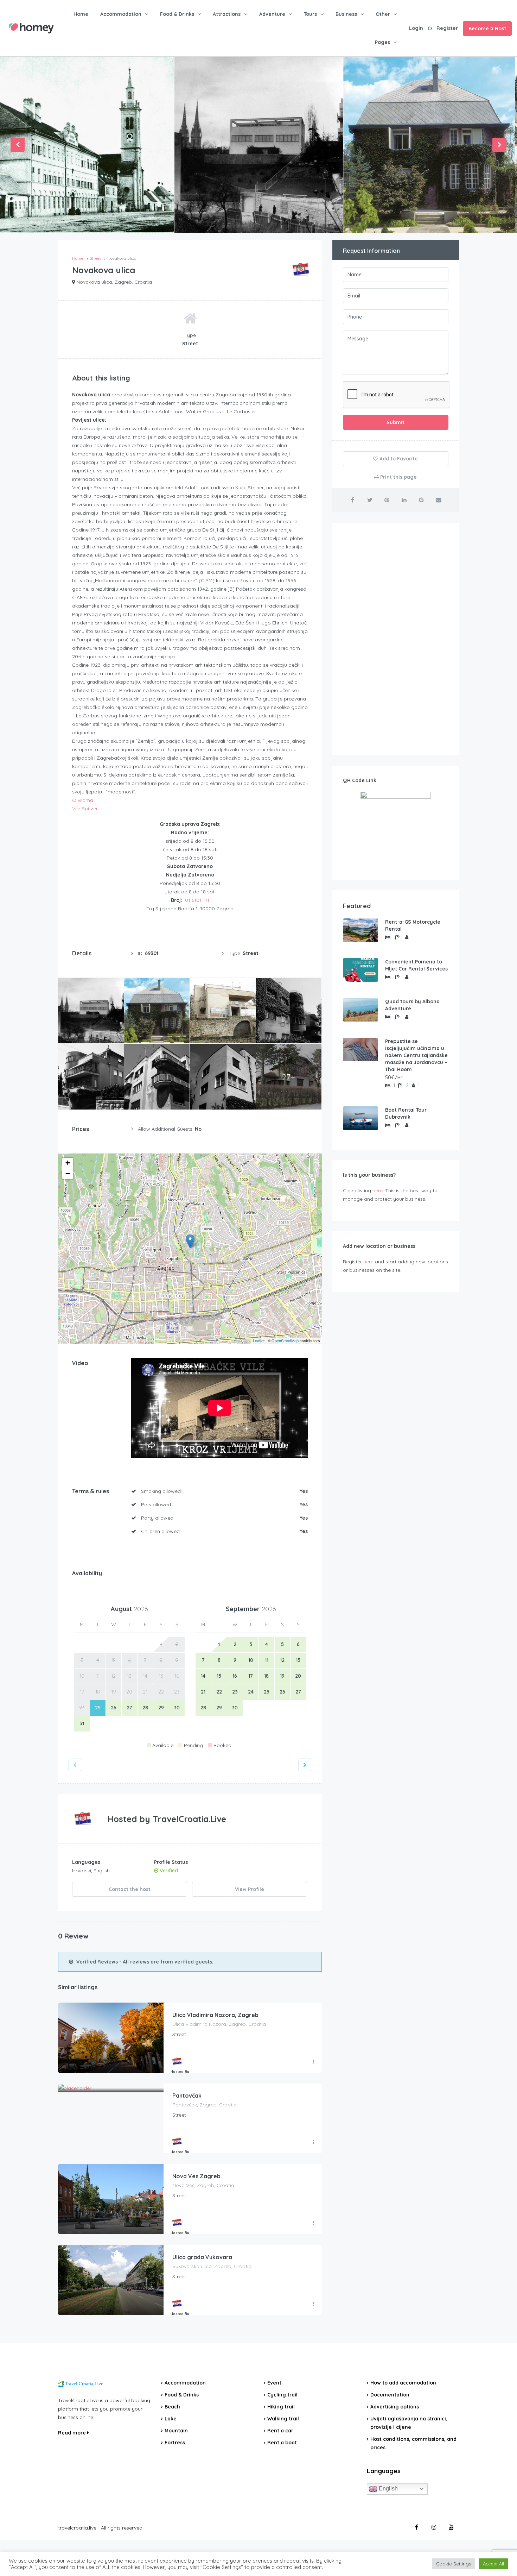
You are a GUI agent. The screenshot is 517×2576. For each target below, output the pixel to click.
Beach (172, 2407)
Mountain (176, 2431)
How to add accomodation (403, 2383)
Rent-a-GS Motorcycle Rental (413, 925)
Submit (395, 422)
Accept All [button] (493, 2564)
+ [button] (68, 1163)
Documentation (390, 2395)
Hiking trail (281, 2407)
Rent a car (280, 2431)
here (378, 1190)
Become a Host (487, 29)
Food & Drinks (177, 14)
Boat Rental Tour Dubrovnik (406, 1113)
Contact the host (130, 1889)
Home (81, 14)
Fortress (175, 2443)
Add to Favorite (398, 459)
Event (274, 2383)
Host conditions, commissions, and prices (413, 2443)
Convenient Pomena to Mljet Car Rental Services (416, 965)
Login (416, 28)
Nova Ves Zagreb (196, 2176)
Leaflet (259, 1340)
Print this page (398, 477)
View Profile (250, 1889)
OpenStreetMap (285, 1340)
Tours (310, 14)
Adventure (272, 14)
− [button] (68, 1173)
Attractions (227, 14)
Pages (382, 42)
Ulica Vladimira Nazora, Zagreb (215, 2015)
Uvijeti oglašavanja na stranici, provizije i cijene (409, 2423)
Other (383, 14)
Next (499, 145)
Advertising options (395, 2407)
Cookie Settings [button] (454, 2564)
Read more (73, 2433)
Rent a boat (282, 2443)
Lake (171, 2419)
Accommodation (121, 14)
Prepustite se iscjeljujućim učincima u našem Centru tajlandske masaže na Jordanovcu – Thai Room (416, 1055)
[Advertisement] (396, 639)
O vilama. (83, 800)
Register (447, 28)
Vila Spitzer (85, 809)
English (388, 2489)
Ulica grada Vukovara (202, 2257)
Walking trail (283, 2419)
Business (346, 14)
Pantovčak (187, 2096)
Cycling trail (282, 2395)
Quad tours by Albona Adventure (412, 1005)
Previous (18, 145)
